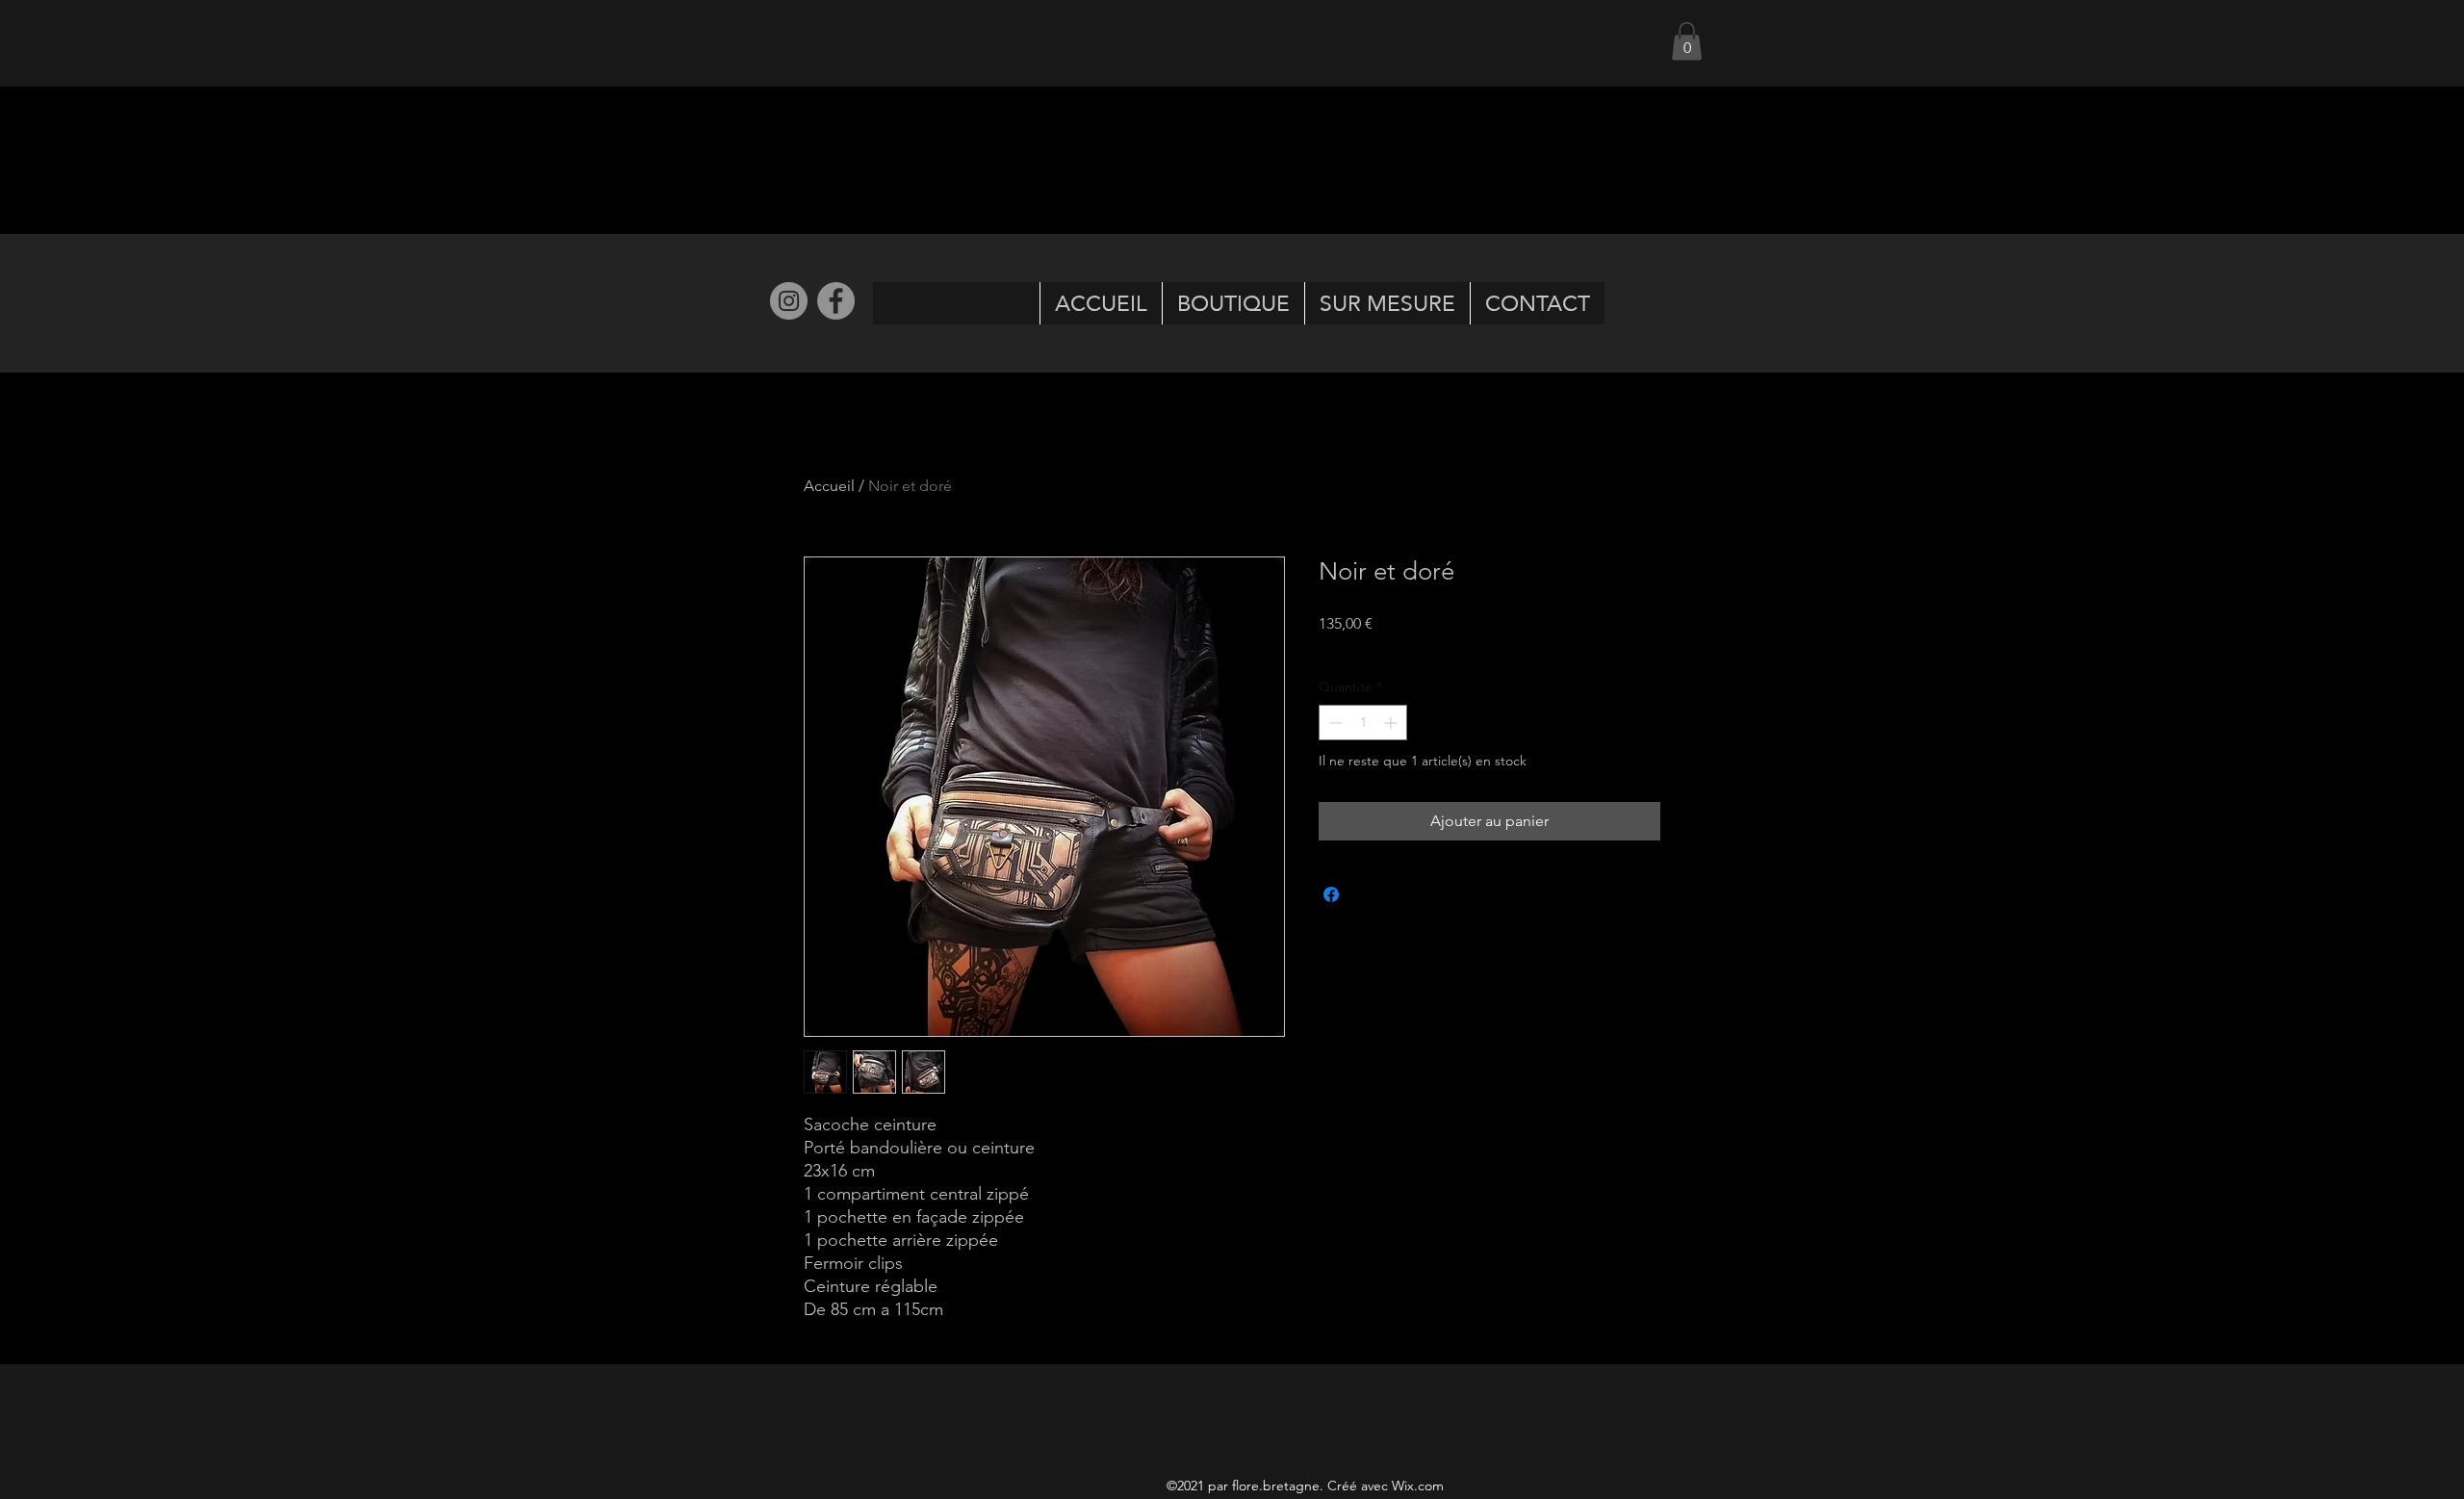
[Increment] (1392, 723)
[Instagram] (789, 301)
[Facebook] (836, 301)
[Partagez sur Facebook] (1331, 894)
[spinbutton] (1363, 723)
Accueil (829, 486)
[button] (1687, 41)
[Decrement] (1334, 723)
